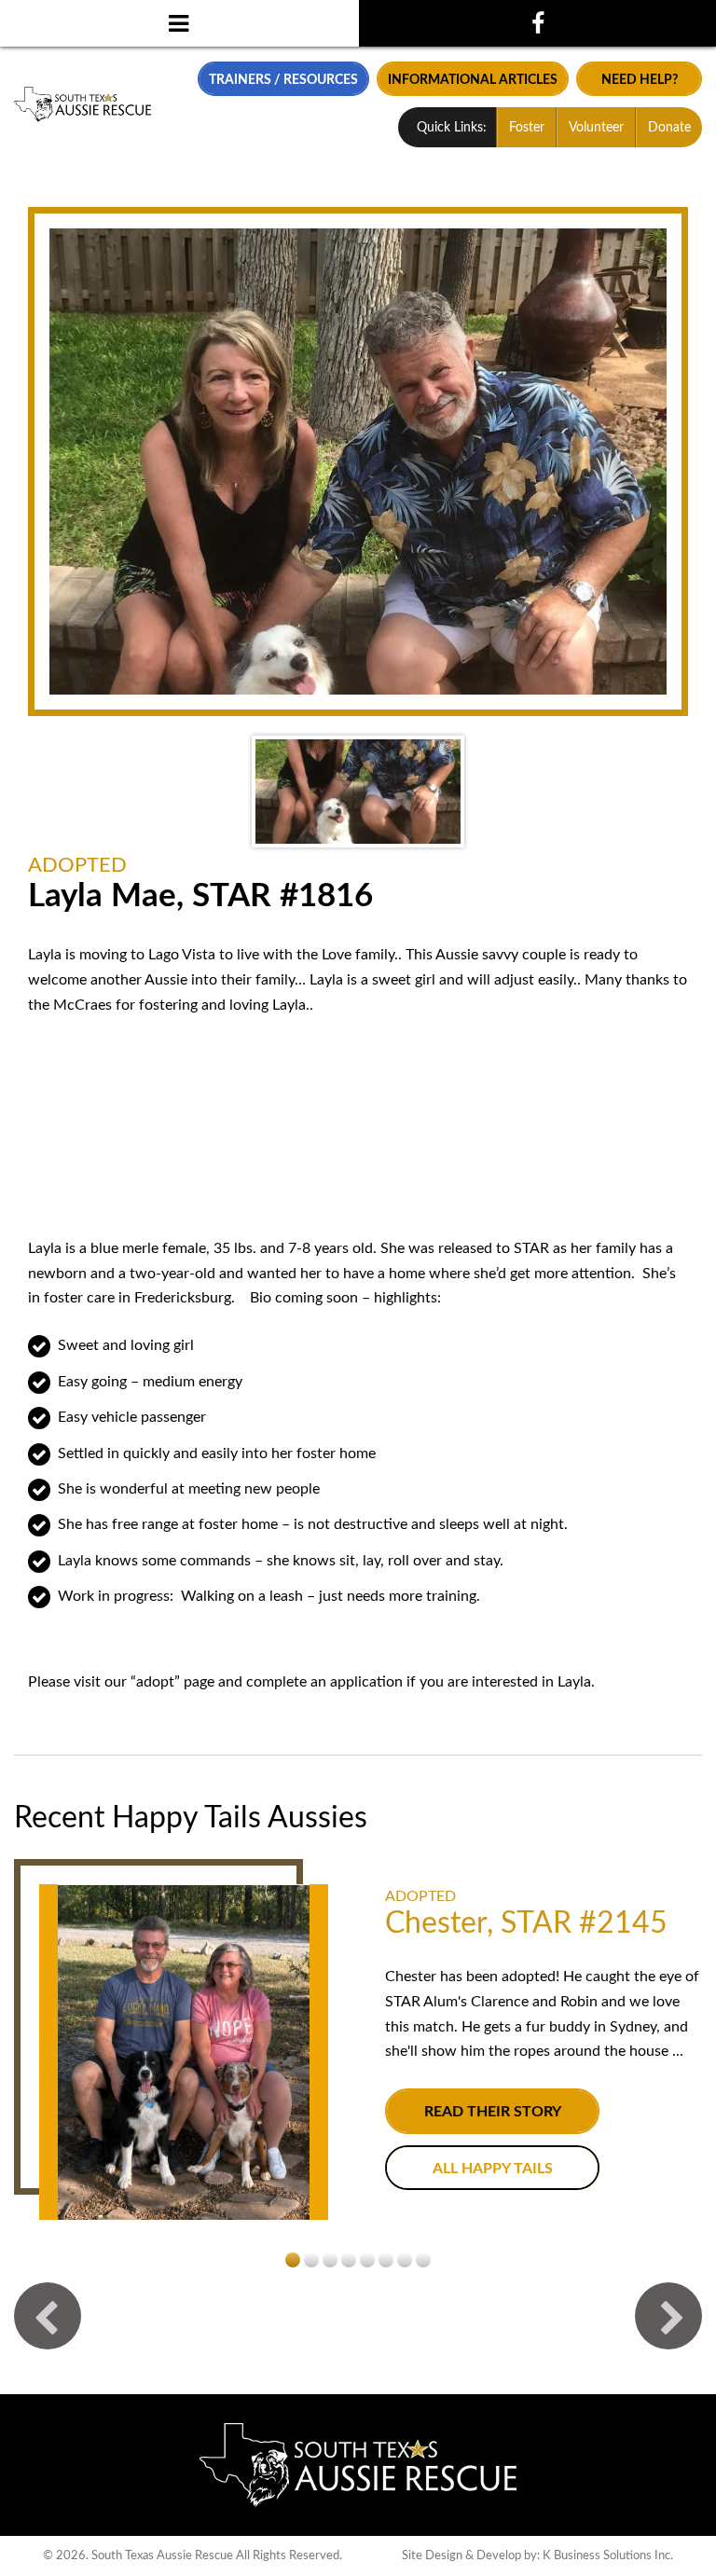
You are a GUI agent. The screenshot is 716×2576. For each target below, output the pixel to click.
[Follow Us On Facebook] (537, 23)
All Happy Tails (493, 2169)
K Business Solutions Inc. (608, 2555)
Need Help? (640, 80)
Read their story (493, 2112)
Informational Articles (473, 80)
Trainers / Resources (283, 80)
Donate (669, 128)
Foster (527, 128)
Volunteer (596, 128)
